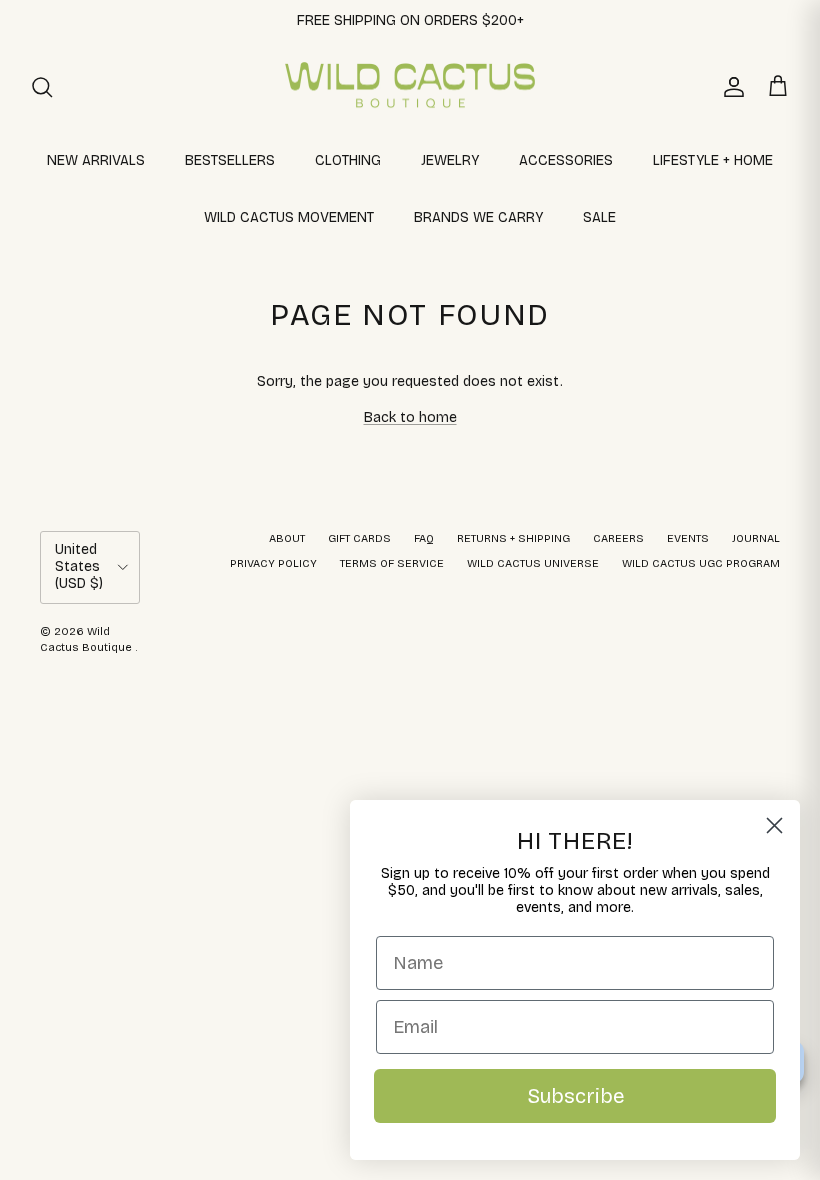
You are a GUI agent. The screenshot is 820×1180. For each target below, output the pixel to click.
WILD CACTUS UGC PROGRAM (701, 563)
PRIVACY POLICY (273, 563)
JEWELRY (450, 160)
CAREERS (618, 538)
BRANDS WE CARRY (478, 217)
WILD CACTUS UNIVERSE (533, 563)
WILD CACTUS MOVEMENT (289, 217)
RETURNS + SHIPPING (513, 538)
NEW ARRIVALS (96, 160)
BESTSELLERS (230, 160)
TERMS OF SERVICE (392, 563)
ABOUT (287, 538)
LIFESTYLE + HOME (713, 160)
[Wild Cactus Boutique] (410, 87)
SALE (599, 217)
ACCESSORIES (566, 160)
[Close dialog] (774, 825)
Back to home (410, 417)
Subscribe (575, 1096)
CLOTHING (348, 160)
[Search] (42, 87)
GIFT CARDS (359, 538)
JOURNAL (756, 538)
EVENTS (688, 538)
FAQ (424, 538)
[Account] (730, 87)
